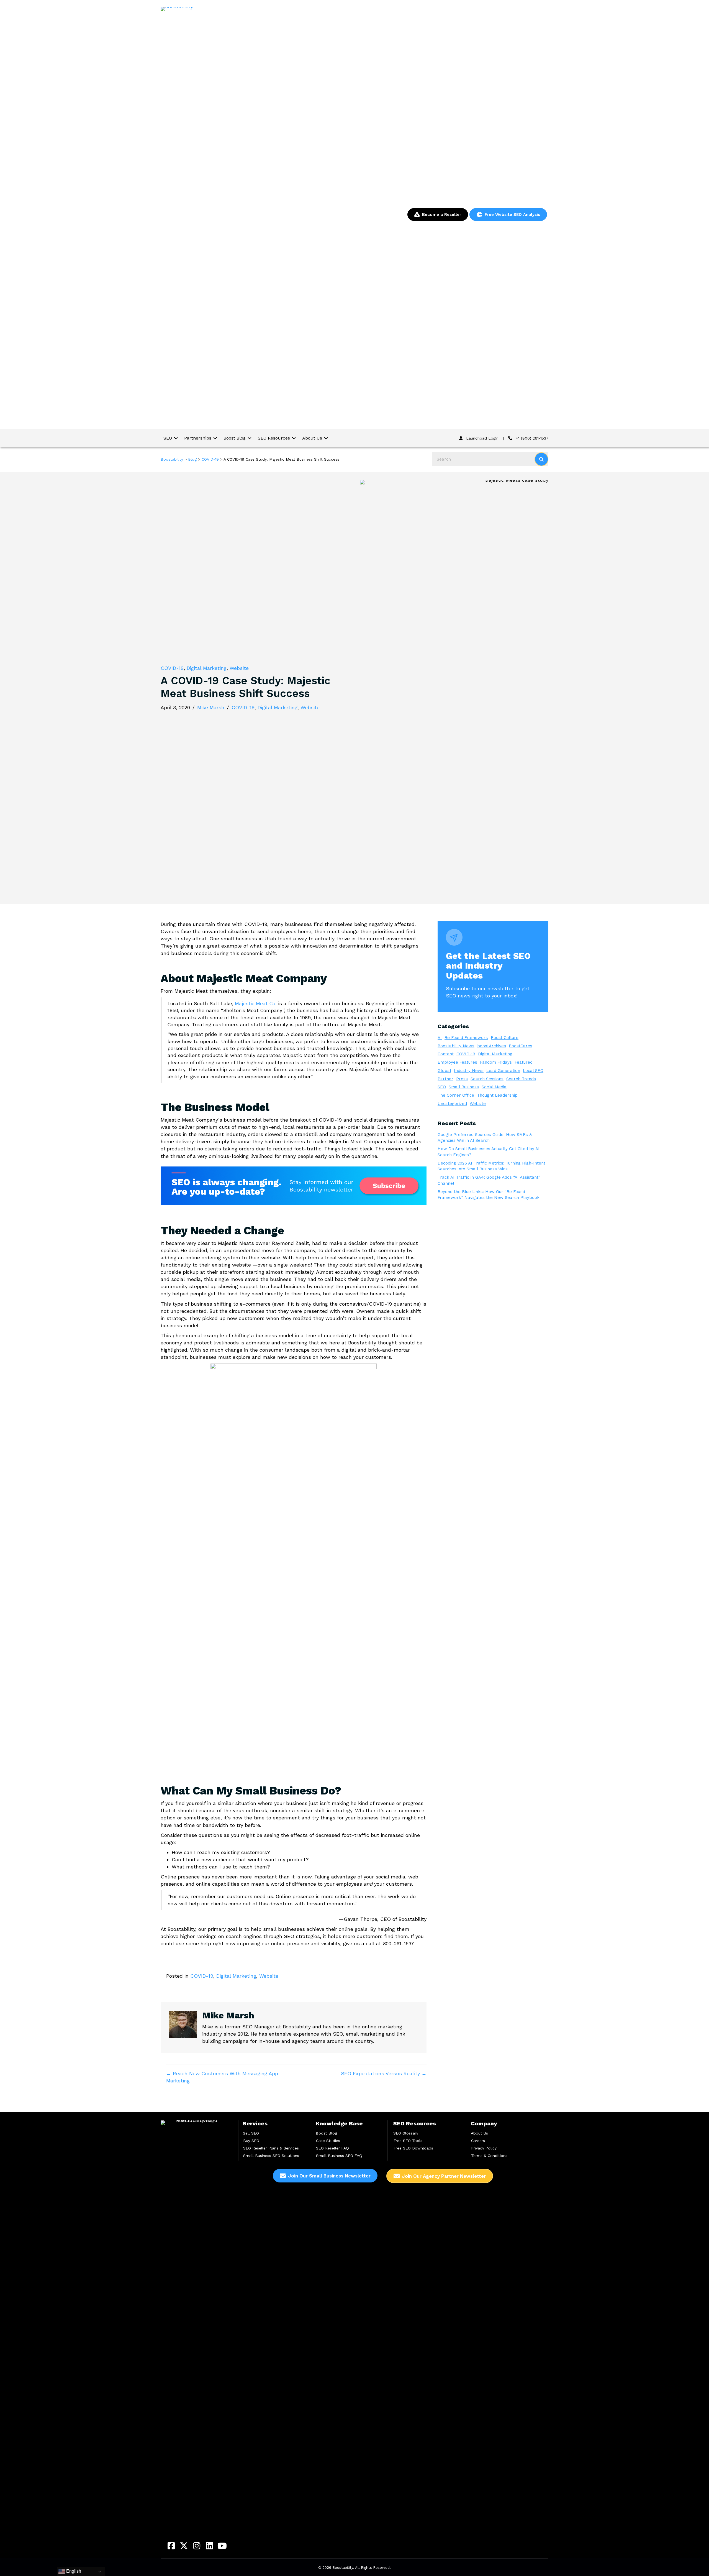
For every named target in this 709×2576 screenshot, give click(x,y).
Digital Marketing (207, 668)
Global (444, 1071)
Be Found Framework (466, 1038)
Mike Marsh (211, 707)
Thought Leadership (497, 1095)
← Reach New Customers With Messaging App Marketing (222, 2077)
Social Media (494, 1087)
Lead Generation (503, 1071)
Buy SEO (251, 2141)
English (73, 2571)
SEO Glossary (406, 2133)
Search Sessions (487, 1079)
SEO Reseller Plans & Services (271, 2148)
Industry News (469, 1071)
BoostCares (521, 1046)
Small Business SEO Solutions (271, 2156)
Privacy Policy (484, 2148)
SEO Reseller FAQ (332, 2148)
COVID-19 (172, 668)
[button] (171, 2546)
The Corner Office (456, 1095)
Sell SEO (251, 2133)
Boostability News (456, 1046)
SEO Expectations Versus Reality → (384, 2073)
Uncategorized (452, 1104)
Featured (524, 1062)
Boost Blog (326, 2133)
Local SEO (533, 1071)
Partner (445, 1079)
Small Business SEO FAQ (339, 2156)
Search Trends (521, 1079)
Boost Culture (505, 1038)
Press (462, 1079)
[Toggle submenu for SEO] (176, 438)
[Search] (541, 459)
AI (440, 1038)
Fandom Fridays (496, 1062)
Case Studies (328, 2141)
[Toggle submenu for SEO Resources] (294, 438)
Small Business (464, 1087)
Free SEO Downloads (413, 2148)
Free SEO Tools (408, 2141)
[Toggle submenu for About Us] (326, 438)
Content (446, 1054)
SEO (442, 1087)
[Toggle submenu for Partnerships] (215, 438)
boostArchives (492, 1046)
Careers (478, 2141)
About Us (479, 2133)
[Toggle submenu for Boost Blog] (250, 438)
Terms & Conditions (489, 2156)
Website (239, 668)
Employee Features (457, 1062)
